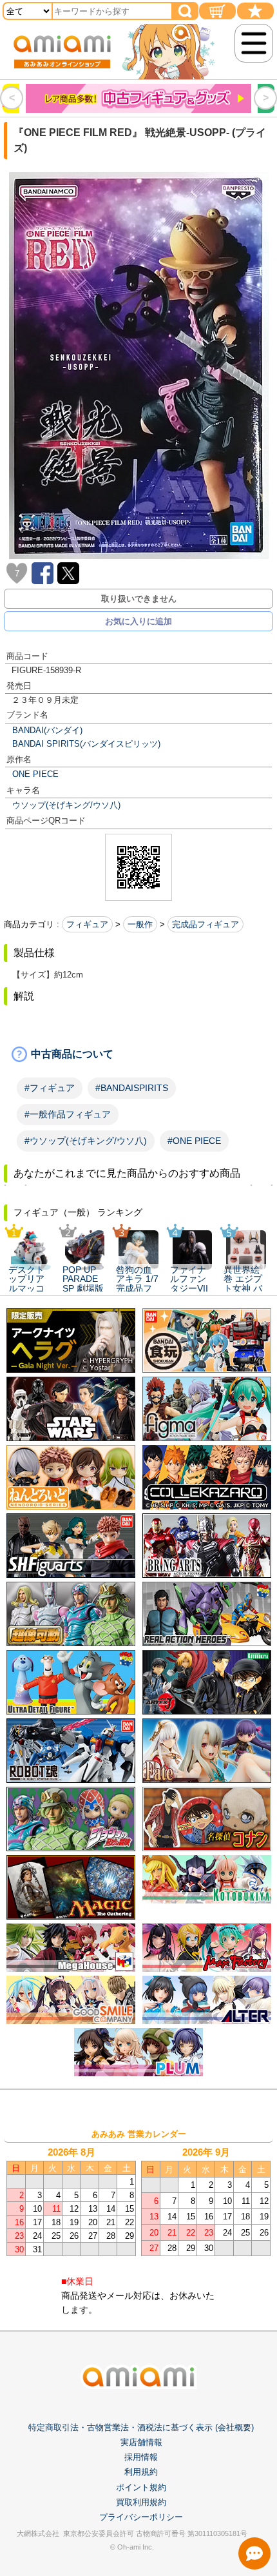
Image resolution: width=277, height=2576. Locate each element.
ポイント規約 (141, 2487)
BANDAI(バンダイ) (47, 730)
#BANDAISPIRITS (132, 1088)
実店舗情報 (141, 2442)
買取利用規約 (141, 2502)
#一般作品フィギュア (68, 1114)
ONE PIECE (35, 774)
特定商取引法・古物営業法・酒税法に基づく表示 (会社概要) (141, 2427)
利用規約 (141, 2472)
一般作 (140, 924)
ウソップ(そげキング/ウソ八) (66, 805)
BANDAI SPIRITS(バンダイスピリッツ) (86, 744)
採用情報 (141, 2457)
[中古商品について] (138, 1054)
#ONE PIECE (194, 1141)
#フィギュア (50, 1088)
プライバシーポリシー (141, 2517)
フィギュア (87, 924)
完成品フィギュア (205, 924)
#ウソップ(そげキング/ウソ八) (86, 1141)
